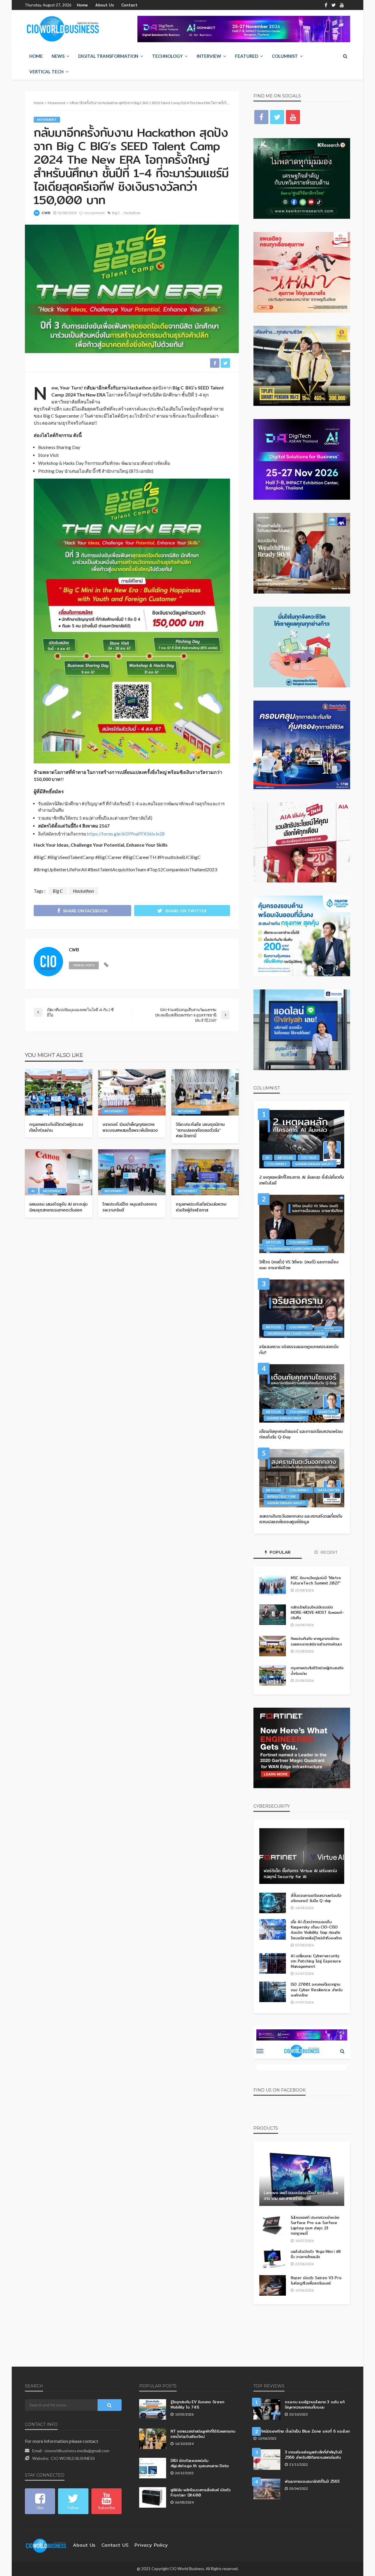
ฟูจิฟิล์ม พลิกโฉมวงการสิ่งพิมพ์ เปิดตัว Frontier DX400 (201, 2492)
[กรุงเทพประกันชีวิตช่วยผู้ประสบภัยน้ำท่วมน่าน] (59, 1092)
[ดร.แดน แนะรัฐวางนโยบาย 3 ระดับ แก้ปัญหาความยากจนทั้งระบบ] (267, 2409)
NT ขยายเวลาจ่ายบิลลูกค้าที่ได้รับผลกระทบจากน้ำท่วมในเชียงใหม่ (203, 2434)
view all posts (84, 965)
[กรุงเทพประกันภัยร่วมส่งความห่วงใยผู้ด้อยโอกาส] (205, 1172)
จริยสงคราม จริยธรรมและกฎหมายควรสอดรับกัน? (299, 1350)
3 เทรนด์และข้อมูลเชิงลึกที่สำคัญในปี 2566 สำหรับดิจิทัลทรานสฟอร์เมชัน (313, 2455)
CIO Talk (309, 1157)
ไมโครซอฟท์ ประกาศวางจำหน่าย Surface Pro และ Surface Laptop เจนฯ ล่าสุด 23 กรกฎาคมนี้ (315, 2225)
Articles (285, 1157)
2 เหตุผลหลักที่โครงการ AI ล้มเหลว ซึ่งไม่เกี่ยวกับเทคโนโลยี (302, 1180)
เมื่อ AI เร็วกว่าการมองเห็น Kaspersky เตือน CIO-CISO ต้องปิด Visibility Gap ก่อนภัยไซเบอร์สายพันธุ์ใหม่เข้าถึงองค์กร (316, 1930)
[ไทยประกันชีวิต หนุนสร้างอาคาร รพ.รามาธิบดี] (132, 1172)
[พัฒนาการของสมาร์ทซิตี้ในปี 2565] (267, 2489)
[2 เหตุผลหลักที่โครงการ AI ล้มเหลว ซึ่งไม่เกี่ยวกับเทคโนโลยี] (302, 1139)
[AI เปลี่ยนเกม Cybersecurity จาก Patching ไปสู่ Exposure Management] (273, 1963)
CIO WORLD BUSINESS (73, 2458)
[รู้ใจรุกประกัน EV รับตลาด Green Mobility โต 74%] (153, 2409)
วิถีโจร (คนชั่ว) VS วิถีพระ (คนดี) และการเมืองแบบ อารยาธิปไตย (299, 1265)
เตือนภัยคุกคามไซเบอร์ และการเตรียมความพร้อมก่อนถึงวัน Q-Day (301, 1434)
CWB (46, 213)
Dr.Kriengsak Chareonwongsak (296, 1249)
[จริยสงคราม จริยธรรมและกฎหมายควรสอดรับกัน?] (302, 1309)
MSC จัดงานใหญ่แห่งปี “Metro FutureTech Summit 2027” (316, 1580)
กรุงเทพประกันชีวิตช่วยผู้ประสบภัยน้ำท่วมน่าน (56, 1127)
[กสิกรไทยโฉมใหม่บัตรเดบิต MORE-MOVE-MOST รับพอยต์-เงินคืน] (273, 1615)
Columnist (285, 56)
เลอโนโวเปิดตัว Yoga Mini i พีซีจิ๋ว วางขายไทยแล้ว (316, 2254)
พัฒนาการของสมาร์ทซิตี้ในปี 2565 (312, 2481)
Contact (129, 5)
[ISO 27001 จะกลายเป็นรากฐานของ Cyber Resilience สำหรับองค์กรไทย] (273, 1992)
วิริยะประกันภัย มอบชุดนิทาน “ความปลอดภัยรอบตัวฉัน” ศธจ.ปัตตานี (200, 1130)
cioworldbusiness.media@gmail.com (77, 2451)
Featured (247, 56)
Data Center (329, 1490)
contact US (115, 2545)
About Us (105, 5)
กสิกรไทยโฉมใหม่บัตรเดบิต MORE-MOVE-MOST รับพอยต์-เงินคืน (317, 1612)
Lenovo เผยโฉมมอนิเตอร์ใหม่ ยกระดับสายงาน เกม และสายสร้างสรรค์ (301, 2196)
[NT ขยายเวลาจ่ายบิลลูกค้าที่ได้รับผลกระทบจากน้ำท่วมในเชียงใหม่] (153, 2439)
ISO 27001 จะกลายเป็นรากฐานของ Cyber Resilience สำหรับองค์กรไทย (317, 1990)
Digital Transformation (108, 56)
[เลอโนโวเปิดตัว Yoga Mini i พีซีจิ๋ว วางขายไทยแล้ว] (273, 2259)
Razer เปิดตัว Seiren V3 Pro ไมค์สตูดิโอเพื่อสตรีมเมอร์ (316, 2280)
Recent (329, 1552)
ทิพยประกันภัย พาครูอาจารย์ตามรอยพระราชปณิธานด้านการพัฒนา (316, 1641)
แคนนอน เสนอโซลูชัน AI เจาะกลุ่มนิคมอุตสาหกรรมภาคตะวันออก (58, 1207)
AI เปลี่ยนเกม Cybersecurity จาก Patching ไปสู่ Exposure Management (316, 1961)
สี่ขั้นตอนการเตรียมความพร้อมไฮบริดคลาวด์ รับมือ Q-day (316, 1898)
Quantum (326, 1412)
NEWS (58, 56)
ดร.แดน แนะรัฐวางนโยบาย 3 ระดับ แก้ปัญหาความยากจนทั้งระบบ (315, 2404)
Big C (116, 213)
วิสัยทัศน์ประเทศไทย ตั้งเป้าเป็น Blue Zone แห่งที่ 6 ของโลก (302, 2431)
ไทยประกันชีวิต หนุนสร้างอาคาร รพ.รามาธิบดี (130, 1207)
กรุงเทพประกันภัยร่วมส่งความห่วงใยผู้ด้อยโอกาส (201, 1207)
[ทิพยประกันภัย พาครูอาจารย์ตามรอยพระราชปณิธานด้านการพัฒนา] (273, 1646)
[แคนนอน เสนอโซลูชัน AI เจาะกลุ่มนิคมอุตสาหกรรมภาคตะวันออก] (59, 1172)
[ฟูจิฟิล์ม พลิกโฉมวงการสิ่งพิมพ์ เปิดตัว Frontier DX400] (153, 2497)
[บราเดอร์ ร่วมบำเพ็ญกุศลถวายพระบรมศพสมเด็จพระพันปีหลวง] (132, 1092)
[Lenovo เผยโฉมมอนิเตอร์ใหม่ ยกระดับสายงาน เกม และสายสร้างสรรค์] (302, 2178)
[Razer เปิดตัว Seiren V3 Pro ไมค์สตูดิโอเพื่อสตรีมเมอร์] (273, 2285)
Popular (279, 1552)
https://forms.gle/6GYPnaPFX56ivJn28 (126, 834)
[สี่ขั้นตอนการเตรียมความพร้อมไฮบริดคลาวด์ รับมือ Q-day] (273, 1903)
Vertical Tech (46, 72)
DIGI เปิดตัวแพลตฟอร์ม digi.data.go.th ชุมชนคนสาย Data (200, 2463)
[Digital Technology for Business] (63, 29)
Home (82, 5)
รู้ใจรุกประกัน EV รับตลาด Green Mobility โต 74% (197, 2404)
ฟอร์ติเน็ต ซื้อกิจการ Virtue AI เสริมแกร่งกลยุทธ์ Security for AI (300, 1874)
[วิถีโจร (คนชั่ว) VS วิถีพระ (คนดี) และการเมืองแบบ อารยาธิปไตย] (302, 1224)
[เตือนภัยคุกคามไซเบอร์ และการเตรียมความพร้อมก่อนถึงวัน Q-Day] (302, 1393)
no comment (94, 213)
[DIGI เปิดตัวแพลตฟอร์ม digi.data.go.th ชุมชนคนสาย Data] (153, 2468)
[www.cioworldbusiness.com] (46, 2545)
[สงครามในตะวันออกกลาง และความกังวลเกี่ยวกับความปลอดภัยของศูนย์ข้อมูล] (302, 1478)
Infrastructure (282, 1496)
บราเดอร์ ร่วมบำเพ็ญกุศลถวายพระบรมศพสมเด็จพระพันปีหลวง (130, 1127)
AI (33, 1191)
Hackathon (132, 213)
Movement (47, 120)
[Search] (345, 56)
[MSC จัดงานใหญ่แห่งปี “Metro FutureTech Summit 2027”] (273, 1585)
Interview (209, 56)
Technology (167, 56)
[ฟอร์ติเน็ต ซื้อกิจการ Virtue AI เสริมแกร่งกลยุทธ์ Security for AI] (302, 1856)
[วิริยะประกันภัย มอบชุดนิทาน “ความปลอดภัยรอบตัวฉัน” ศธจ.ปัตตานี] (205, 1092)
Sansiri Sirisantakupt (314, 1164)
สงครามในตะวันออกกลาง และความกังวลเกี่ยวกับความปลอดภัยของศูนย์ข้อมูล (301, 1519)
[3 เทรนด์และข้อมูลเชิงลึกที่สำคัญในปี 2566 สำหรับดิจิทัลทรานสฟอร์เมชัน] (267, 2460)
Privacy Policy (151, 2545)
